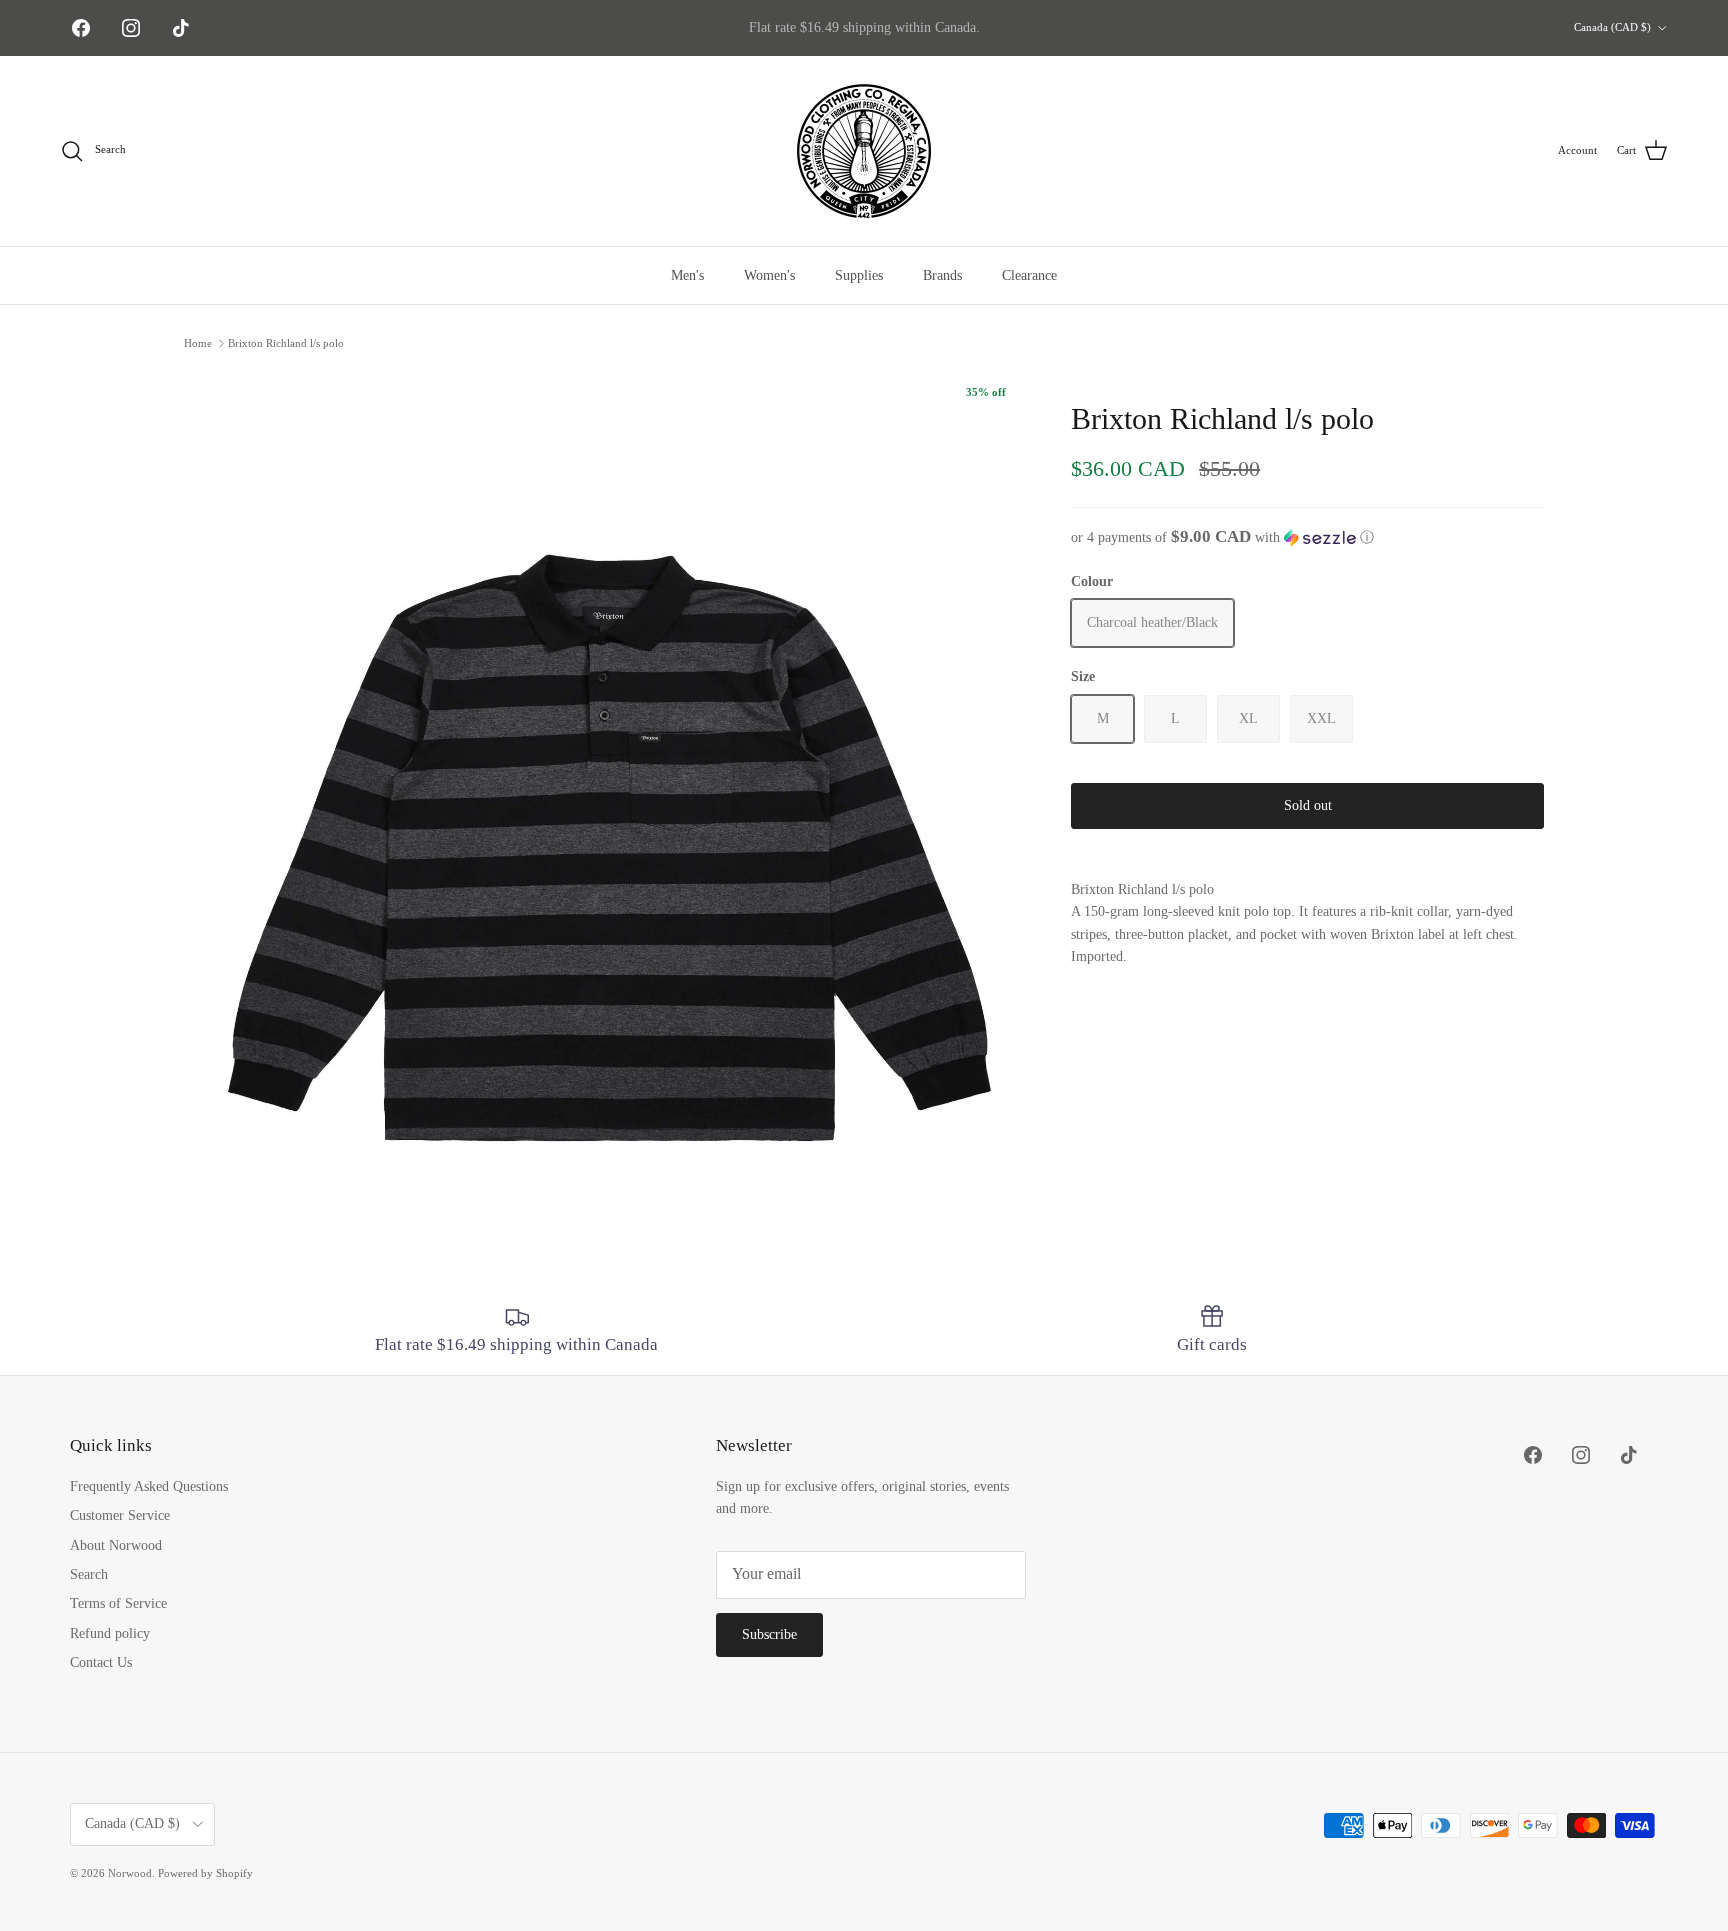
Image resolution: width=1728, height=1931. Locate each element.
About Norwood (116, 1545)
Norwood (130, 1873)
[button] (1307, 537)
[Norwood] (864, 151)
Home (198, 343)
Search (89, 1574)
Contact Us (101, 1662)
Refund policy (110, 1633)
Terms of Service (118, 1603)
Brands (942, 275)
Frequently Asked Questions (149, 1486)
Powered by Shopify (205, 1873)
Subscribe (769, 1634)
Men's (687, 275)
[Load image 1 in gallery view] (605, 792)
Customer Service (120, 1515)
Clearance (1029, 275)
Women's (769, 275)
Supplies (859, 275)
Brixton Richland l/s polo (286, 343)
